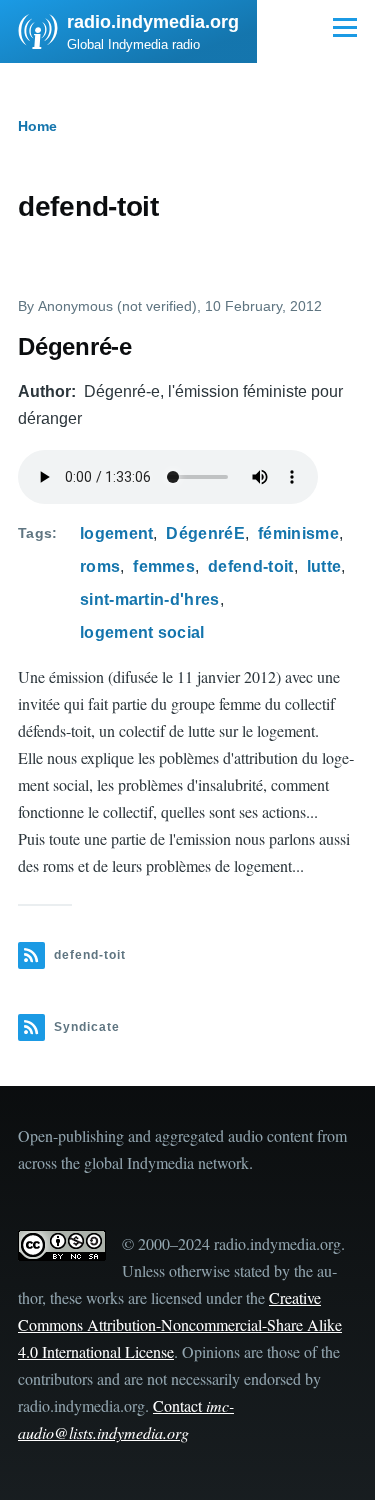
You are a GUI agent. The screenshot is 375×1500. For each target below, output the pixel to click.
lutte (324, 566)
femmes (164, 566)
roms (100, 566)
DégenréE (205, 533)
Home (37, 126)
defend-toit (251, 566)
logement (117, 533)
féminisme (298, 533)
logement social (142, 632)
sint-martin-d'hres (150, 599)
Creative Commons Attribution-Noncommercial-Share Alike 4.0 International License (180, 1324)
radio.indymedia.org (153, 22)
